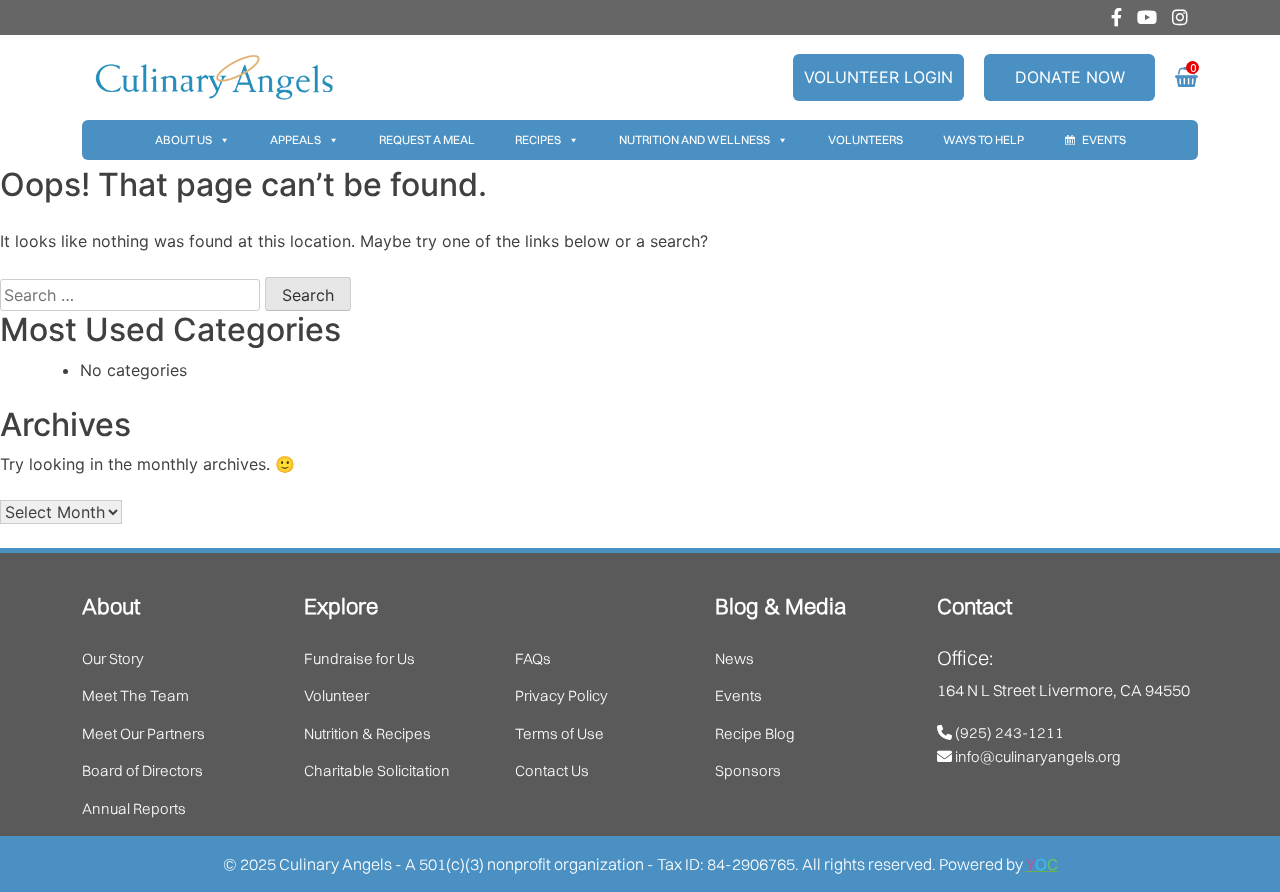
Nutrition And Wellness (694, 139)
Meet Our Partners (143, 733)
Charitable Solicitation (377, 770)
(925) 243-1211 (1008, 732)
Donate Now (1070, 77)
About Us (183, 139)
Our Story (113, 658)
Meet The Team (135, 695)
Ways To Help (983, 139)
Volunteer (336, 695)
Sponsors (748, 770)
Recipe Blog (755, 733)
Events (1104, 139)
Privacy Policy (561, 695)
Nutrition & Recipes (367, 733)
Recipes (538, 139)
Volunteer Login (878, 77)
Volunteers (865, 139)
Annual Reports (134, 808)
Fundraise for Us (359, 658)
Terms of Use (559, 733)
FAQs (533, 658)
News (734, 658)
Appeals (295, 139)
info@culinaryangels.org (1036, 756)
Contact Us (552, 770)
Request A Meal (427, 139)
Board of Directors (142, 770)
